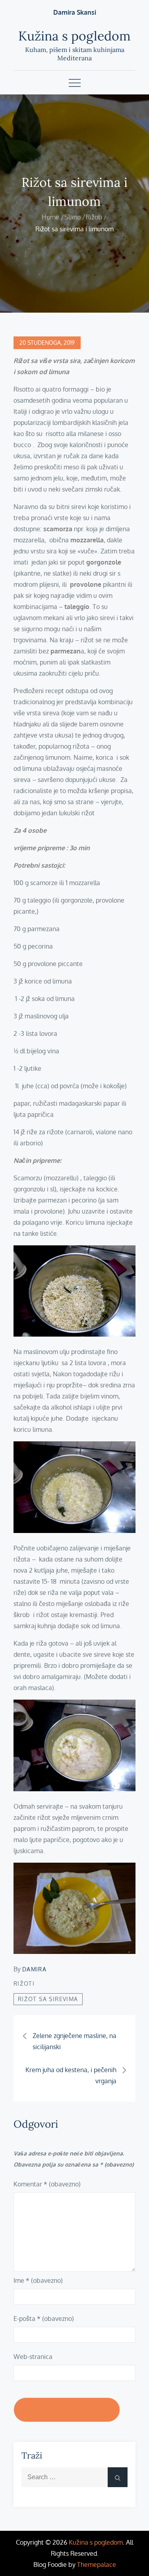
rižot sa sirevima (48, 1999)
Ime (38, 2280)
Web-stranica (33, 2357)
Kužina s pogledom (74, 36)
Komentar (47, 2184)
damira (34, 1969)
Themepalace (97, 2564)
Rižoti (24, 1983)
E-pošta (44, 2319)
